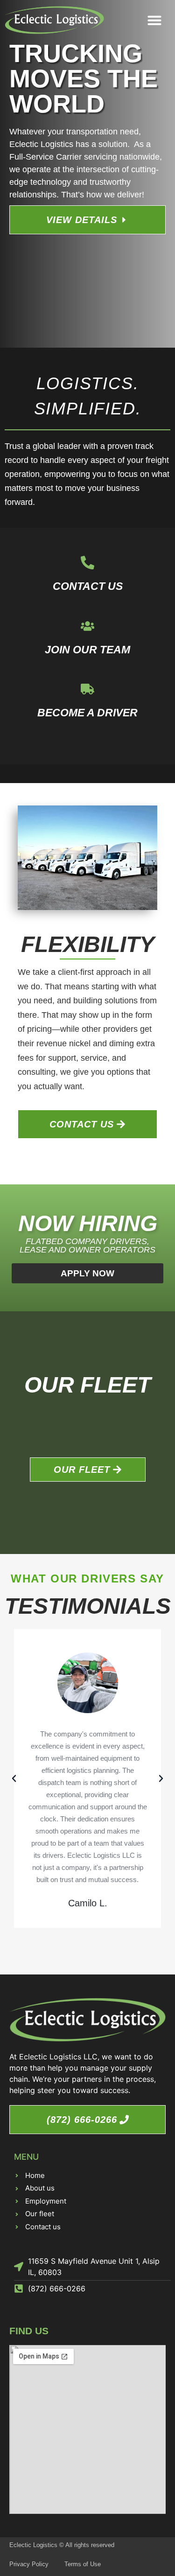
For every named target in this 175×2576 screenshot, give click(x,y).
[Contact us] (87, 563)
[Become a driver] (87, 689)
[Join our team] (87, 626)
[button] (154, 20)
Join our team (87, 650)
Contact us (88, 586)
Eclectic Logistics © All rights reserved (62, 2545)
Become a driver (87, 713)
